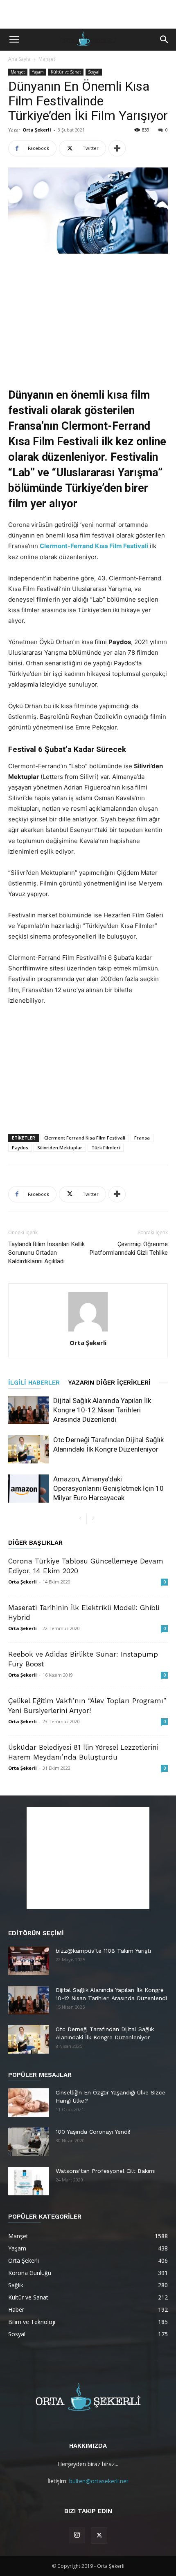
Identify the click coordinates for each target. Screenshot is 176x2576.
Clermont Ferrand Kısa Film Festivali (85, 1138)
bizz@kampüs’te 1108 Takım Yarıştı (103, 1951)
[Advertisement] (88, 14)
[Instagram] (77, 2535)
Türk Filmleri (106, 1147)
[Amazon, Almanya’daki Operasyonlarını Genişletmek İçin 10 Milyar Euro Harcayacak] (29, 1489)
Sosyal (94, 72)
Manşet (47, 59)
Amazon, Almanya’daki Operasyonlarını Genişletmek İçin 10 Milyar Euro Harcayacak (108, 1488)
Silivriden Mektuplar (60, 1147)
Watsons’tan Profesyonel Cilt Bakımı (106, 2171)
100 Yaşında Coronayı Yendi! (93, 2132)
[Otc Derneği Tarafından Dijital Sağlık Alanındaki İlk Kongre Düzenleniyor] (29, 1449)
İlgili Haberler (34, 1383)
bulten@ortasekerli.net (99, 2481)
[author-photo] (88, 1331)
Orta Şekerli (37, 130)
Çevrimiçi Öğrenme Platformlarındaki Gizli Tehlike (129, 1248)
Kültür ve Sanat (66, 72)
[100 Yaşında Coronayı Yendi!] (29, 2142)
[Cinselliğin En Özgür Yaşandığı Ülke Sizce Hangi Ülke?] (29, 2103)
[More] (117, 148)
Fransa (142, 1138)
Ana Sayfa (19, 59)
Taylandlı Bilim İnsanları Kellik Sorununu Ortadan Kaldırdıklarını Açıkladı (46, 1253)
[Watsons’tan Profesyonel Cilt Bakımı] (29, 2181)
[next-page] (93, 1519)
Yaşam (38, 72)
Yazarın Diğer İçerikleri (109, 1383)
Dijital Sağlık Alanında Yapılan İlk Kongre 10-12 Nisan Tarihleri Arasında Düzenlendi (102, 1410)
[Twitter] (99, 2536)
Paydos (20, 1147)
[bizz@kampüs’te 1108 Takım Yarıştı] (29, 1961)
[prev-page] (80, 1519)
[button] (14, 40)
